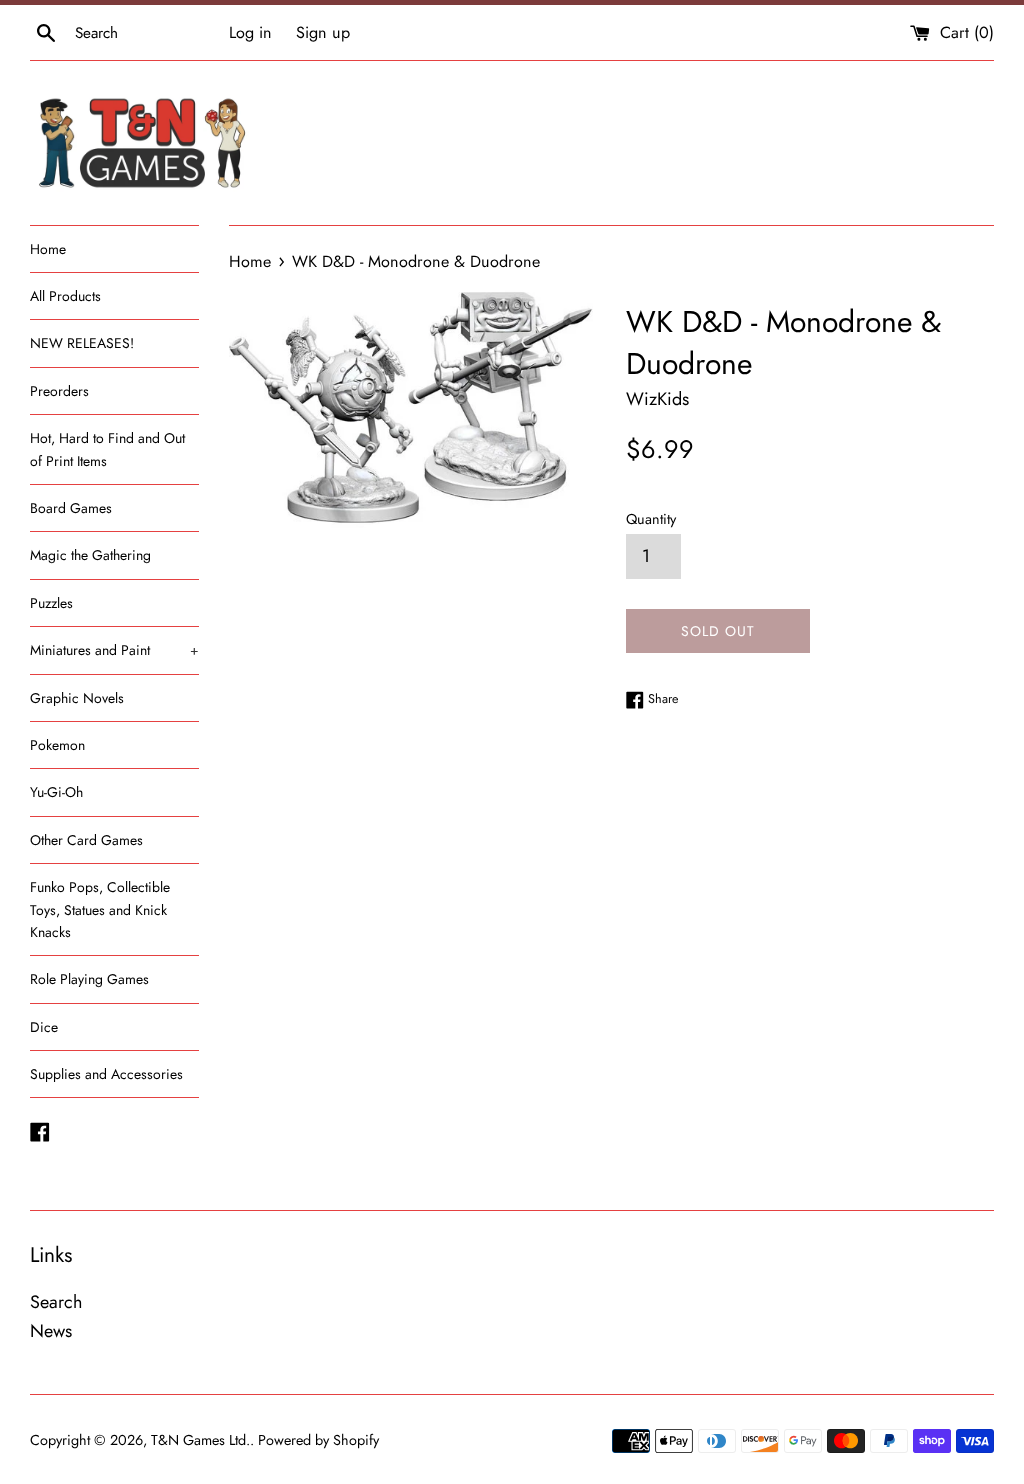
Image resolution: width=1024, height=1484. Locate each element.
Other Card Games (86, 840)
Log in (250, 32)
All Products (65, 296)
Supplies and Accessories (106, 1074)
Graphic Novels (77, 698)
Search (56, 1302)
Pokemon (57, 745)
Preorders (59, 391)
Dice (44, 1027)
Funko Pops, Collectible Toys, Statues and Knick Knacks (100, 909)
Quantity (651, 519)
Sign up (323, 32)
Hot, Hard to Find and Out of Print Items (107, 449)
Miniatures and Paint (114, 650)
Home (48, 249)
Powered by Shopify (318, 1440)
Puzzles (51, 603)
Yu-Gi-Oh (56, 792)
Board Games (71, 508)
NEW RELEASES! (82, 343)
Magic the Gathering (90, 555)
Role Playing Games (89, 979)
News (51, 1331)
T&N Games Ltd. (200, 1440)
